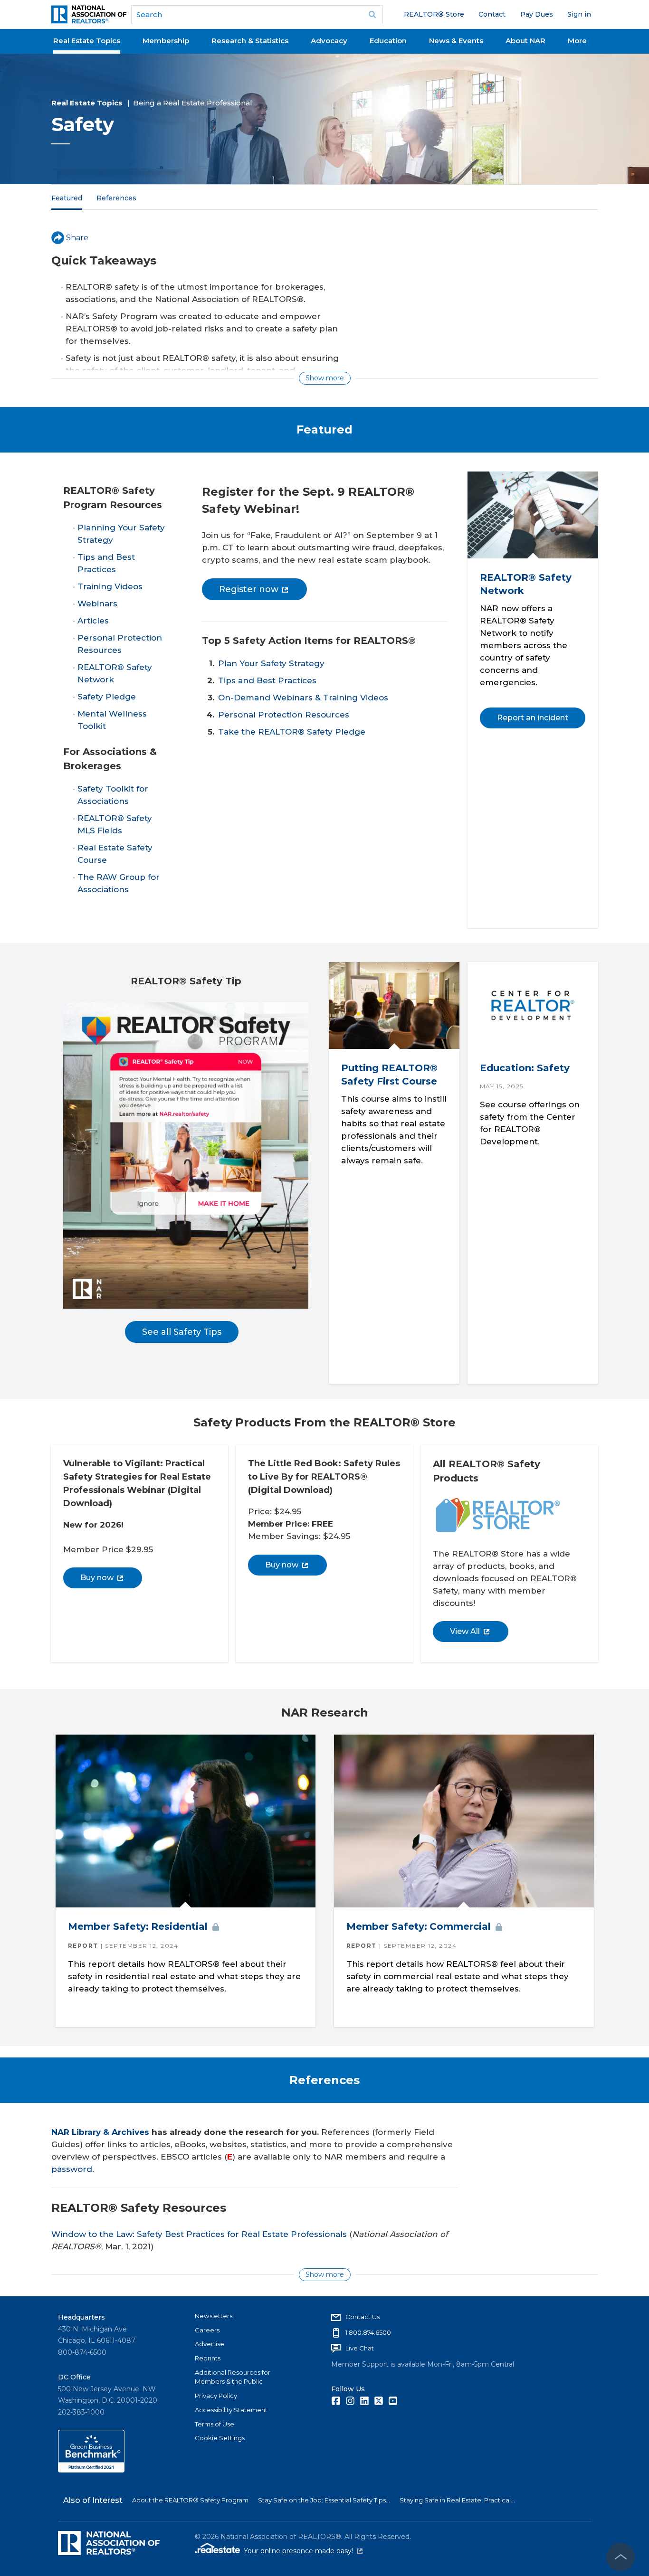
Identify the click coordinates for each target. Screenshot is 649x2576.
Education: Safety (524, 1068)
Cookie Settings (220, 2438)
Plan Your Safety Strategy (271, 663)
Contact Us (363, 2317)
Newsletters (214, 2316)
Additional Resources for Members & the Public (233, 2377)
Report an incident (532, 718)
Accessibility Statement (231, 2410)
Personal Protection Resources (284, 715)
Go (372, 15)
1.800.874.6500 (368, 2332)
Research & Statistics (250, 41)
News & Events (456, 41)
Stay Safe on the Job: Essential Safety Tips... (324, 2500)
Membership (166, 41)
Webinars (97, 604)
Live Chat (360, 2348)
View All (465, 1631)
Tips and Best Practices (267, 680)
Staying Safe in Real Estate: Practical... (457, 2500)
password (72, 2169)
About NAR (525, 41)
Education (388, 41)
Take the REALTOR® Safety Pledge (292, 732)
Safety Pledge (107, 697)
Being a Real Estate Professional (193, 103)
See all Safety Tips (182, 1332)
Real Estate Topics (87, 41)
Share (77, 238)
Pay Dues (537, 14)
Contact (492, 14)
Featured (67, 198)
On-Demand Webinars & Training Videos (303, 698)
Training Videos (110, 586)
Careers (207, 2330)
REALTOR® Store (434, 14)
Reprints (208, 2358)
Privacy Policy (216, 2396)
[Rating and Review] (91, 2470)
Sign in (579, 14)
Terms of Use (215, 2424)
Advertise (210, 2344)
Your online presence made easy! (303, 2551)
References (116, 198)
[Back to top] (620, 2557)
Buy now (97, 1578)
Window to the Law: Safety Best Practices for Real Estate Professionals (199, 2234)
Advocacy (329, 41)
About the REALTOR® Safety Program (190, 2500)
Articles (93, 621)
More (577, 41)
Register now (249, 589)
